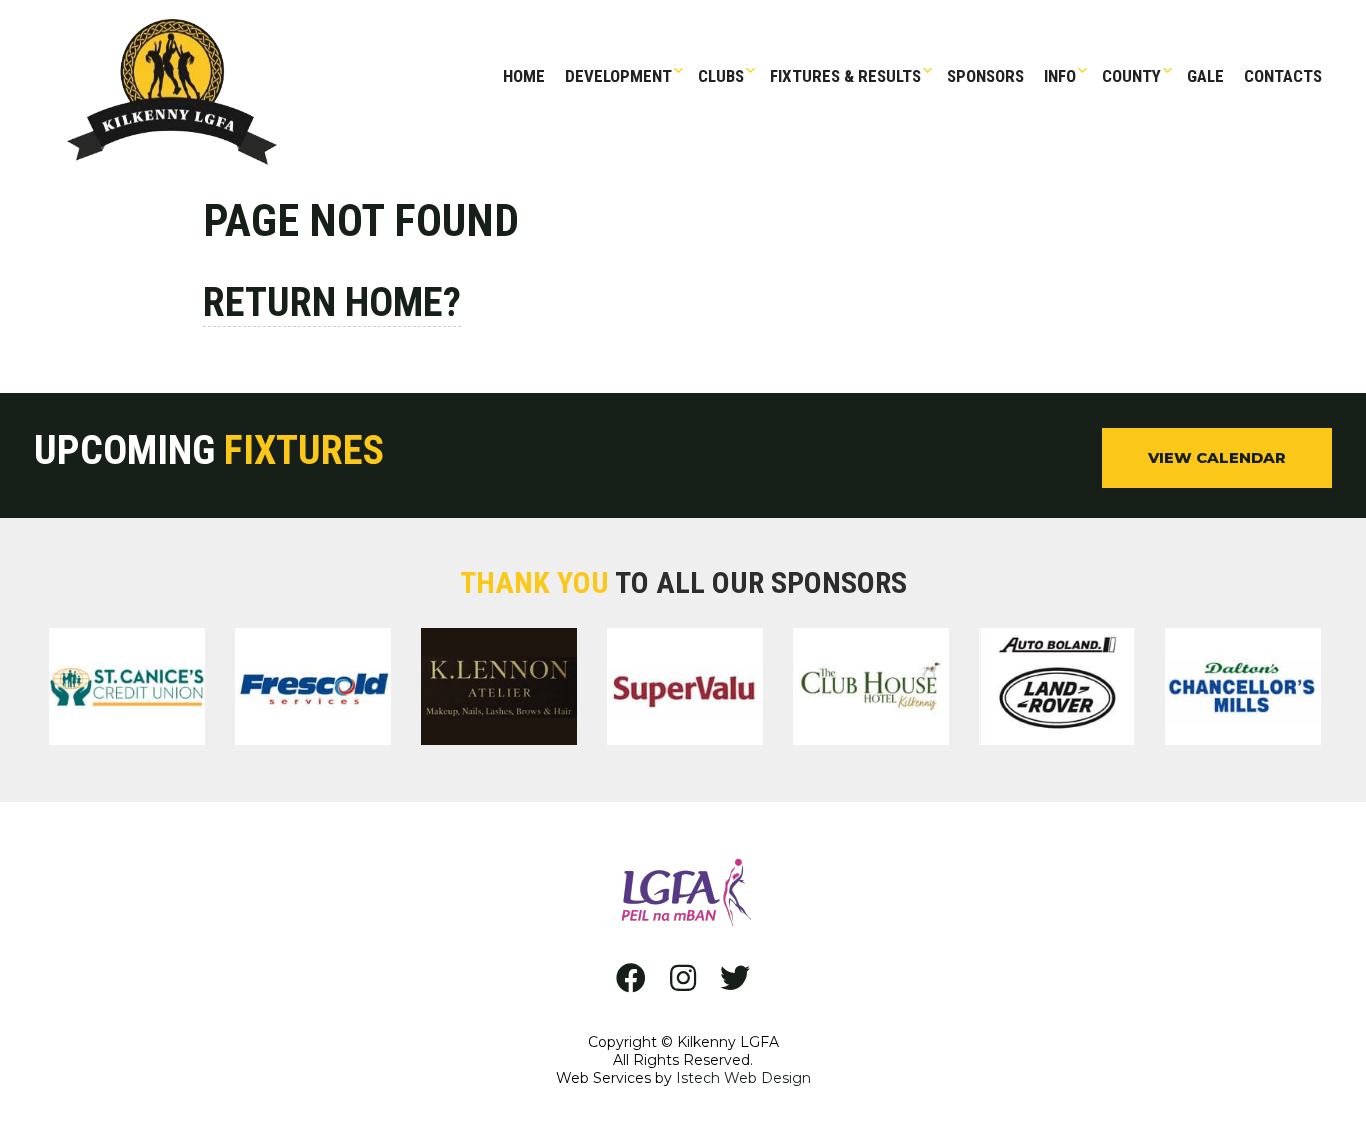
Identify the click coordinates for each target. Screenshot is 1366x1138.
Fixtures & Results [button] (845, 76)
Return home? (332, 302)
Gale (1205, 76)
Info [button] (1060, 76)
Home (524, 76)
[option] (127, 690)
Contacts (1283, 76)
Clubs (721, 76)
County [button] (1131, 76)
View (1217, 457)
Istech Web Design (743, 1078)
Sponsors (985, 76)
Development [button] (618, 76)
